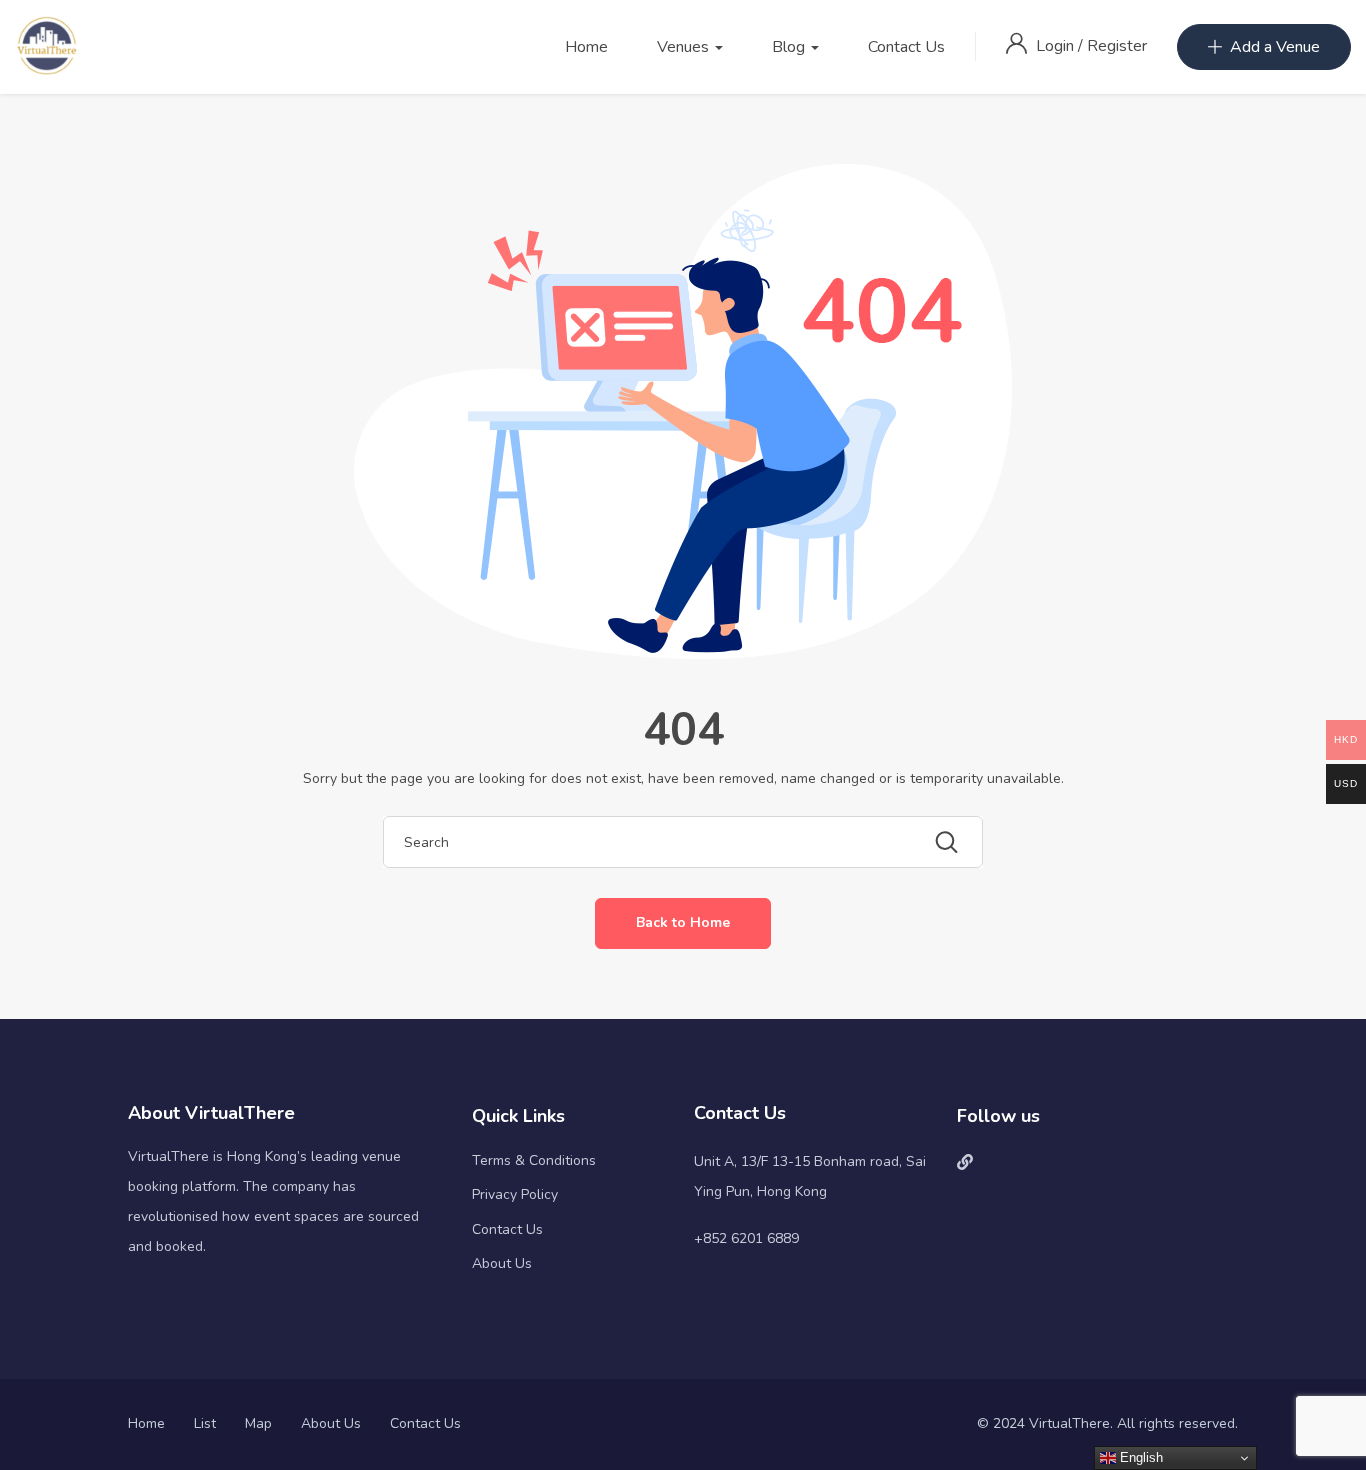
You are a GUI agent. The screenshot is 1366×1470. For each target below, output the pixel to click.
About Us (502, 1263)
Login (1057, 46)
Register (1117, 46)
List (205, 1423)
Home (586, 47)
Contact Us (906, 47)
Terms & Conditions (534, 1160)
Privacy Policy (515, 1194)
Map (258, 1423)
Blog (790, 47)
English (1139, 1457)
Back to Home (683, 922)
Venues (685, 47)
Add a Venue (1275, 47)
